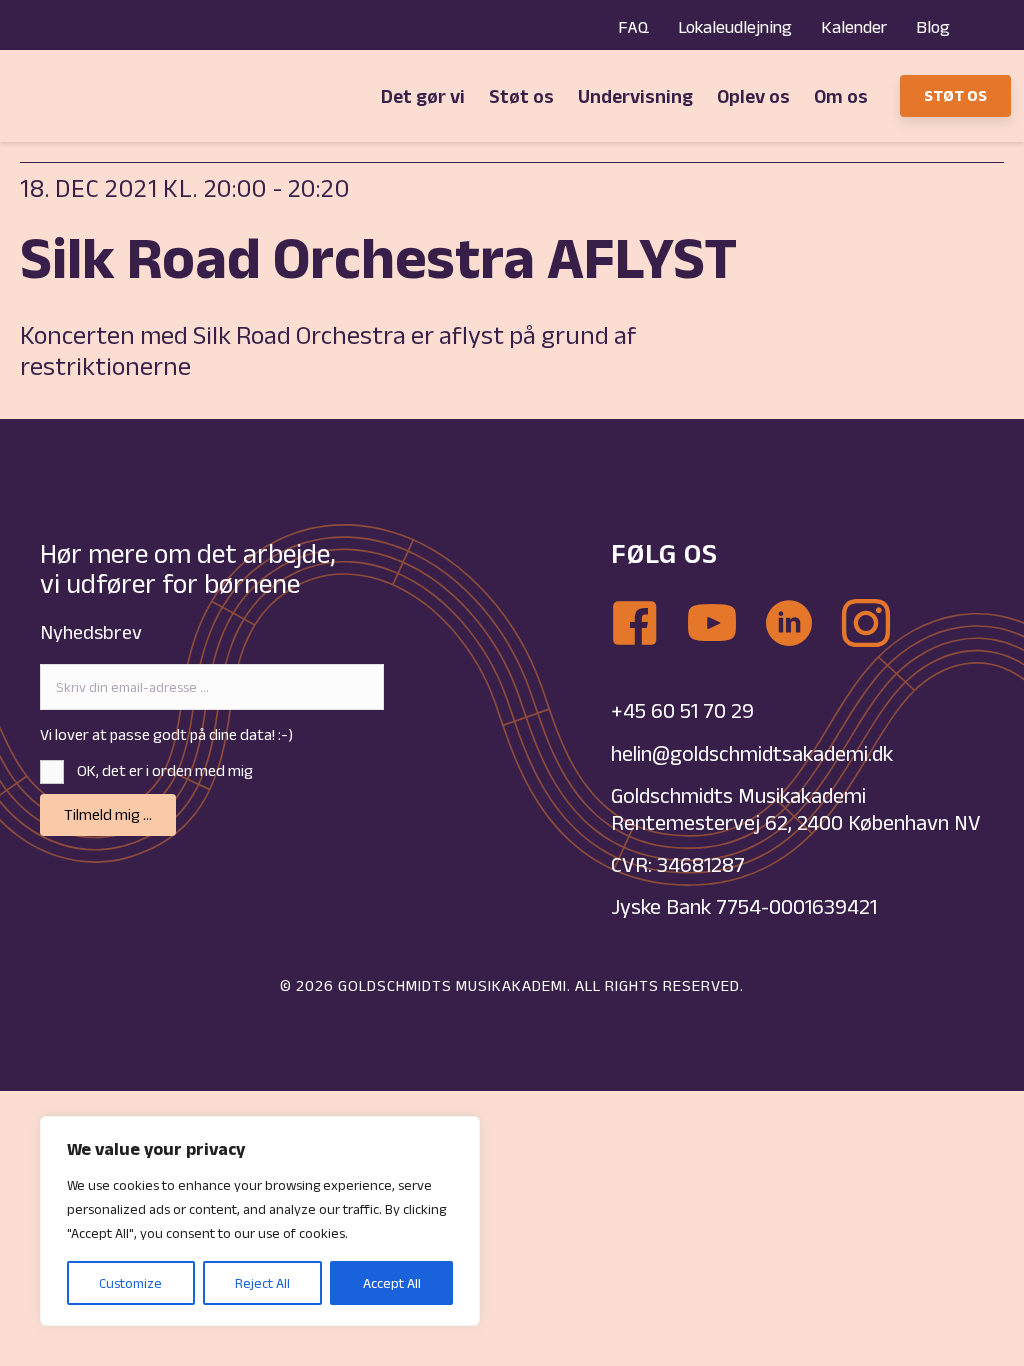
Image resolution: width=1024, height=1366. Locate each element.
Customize (130, 1283)
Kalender (854, 27)
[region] (260, 1221)
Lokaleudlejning (735, 27)
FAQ (633, 27)
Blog (933, 27)
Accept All (392, 1283)
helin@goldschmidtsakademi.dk (754, 753)
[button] (108, 815)
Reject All (262, 1283)
